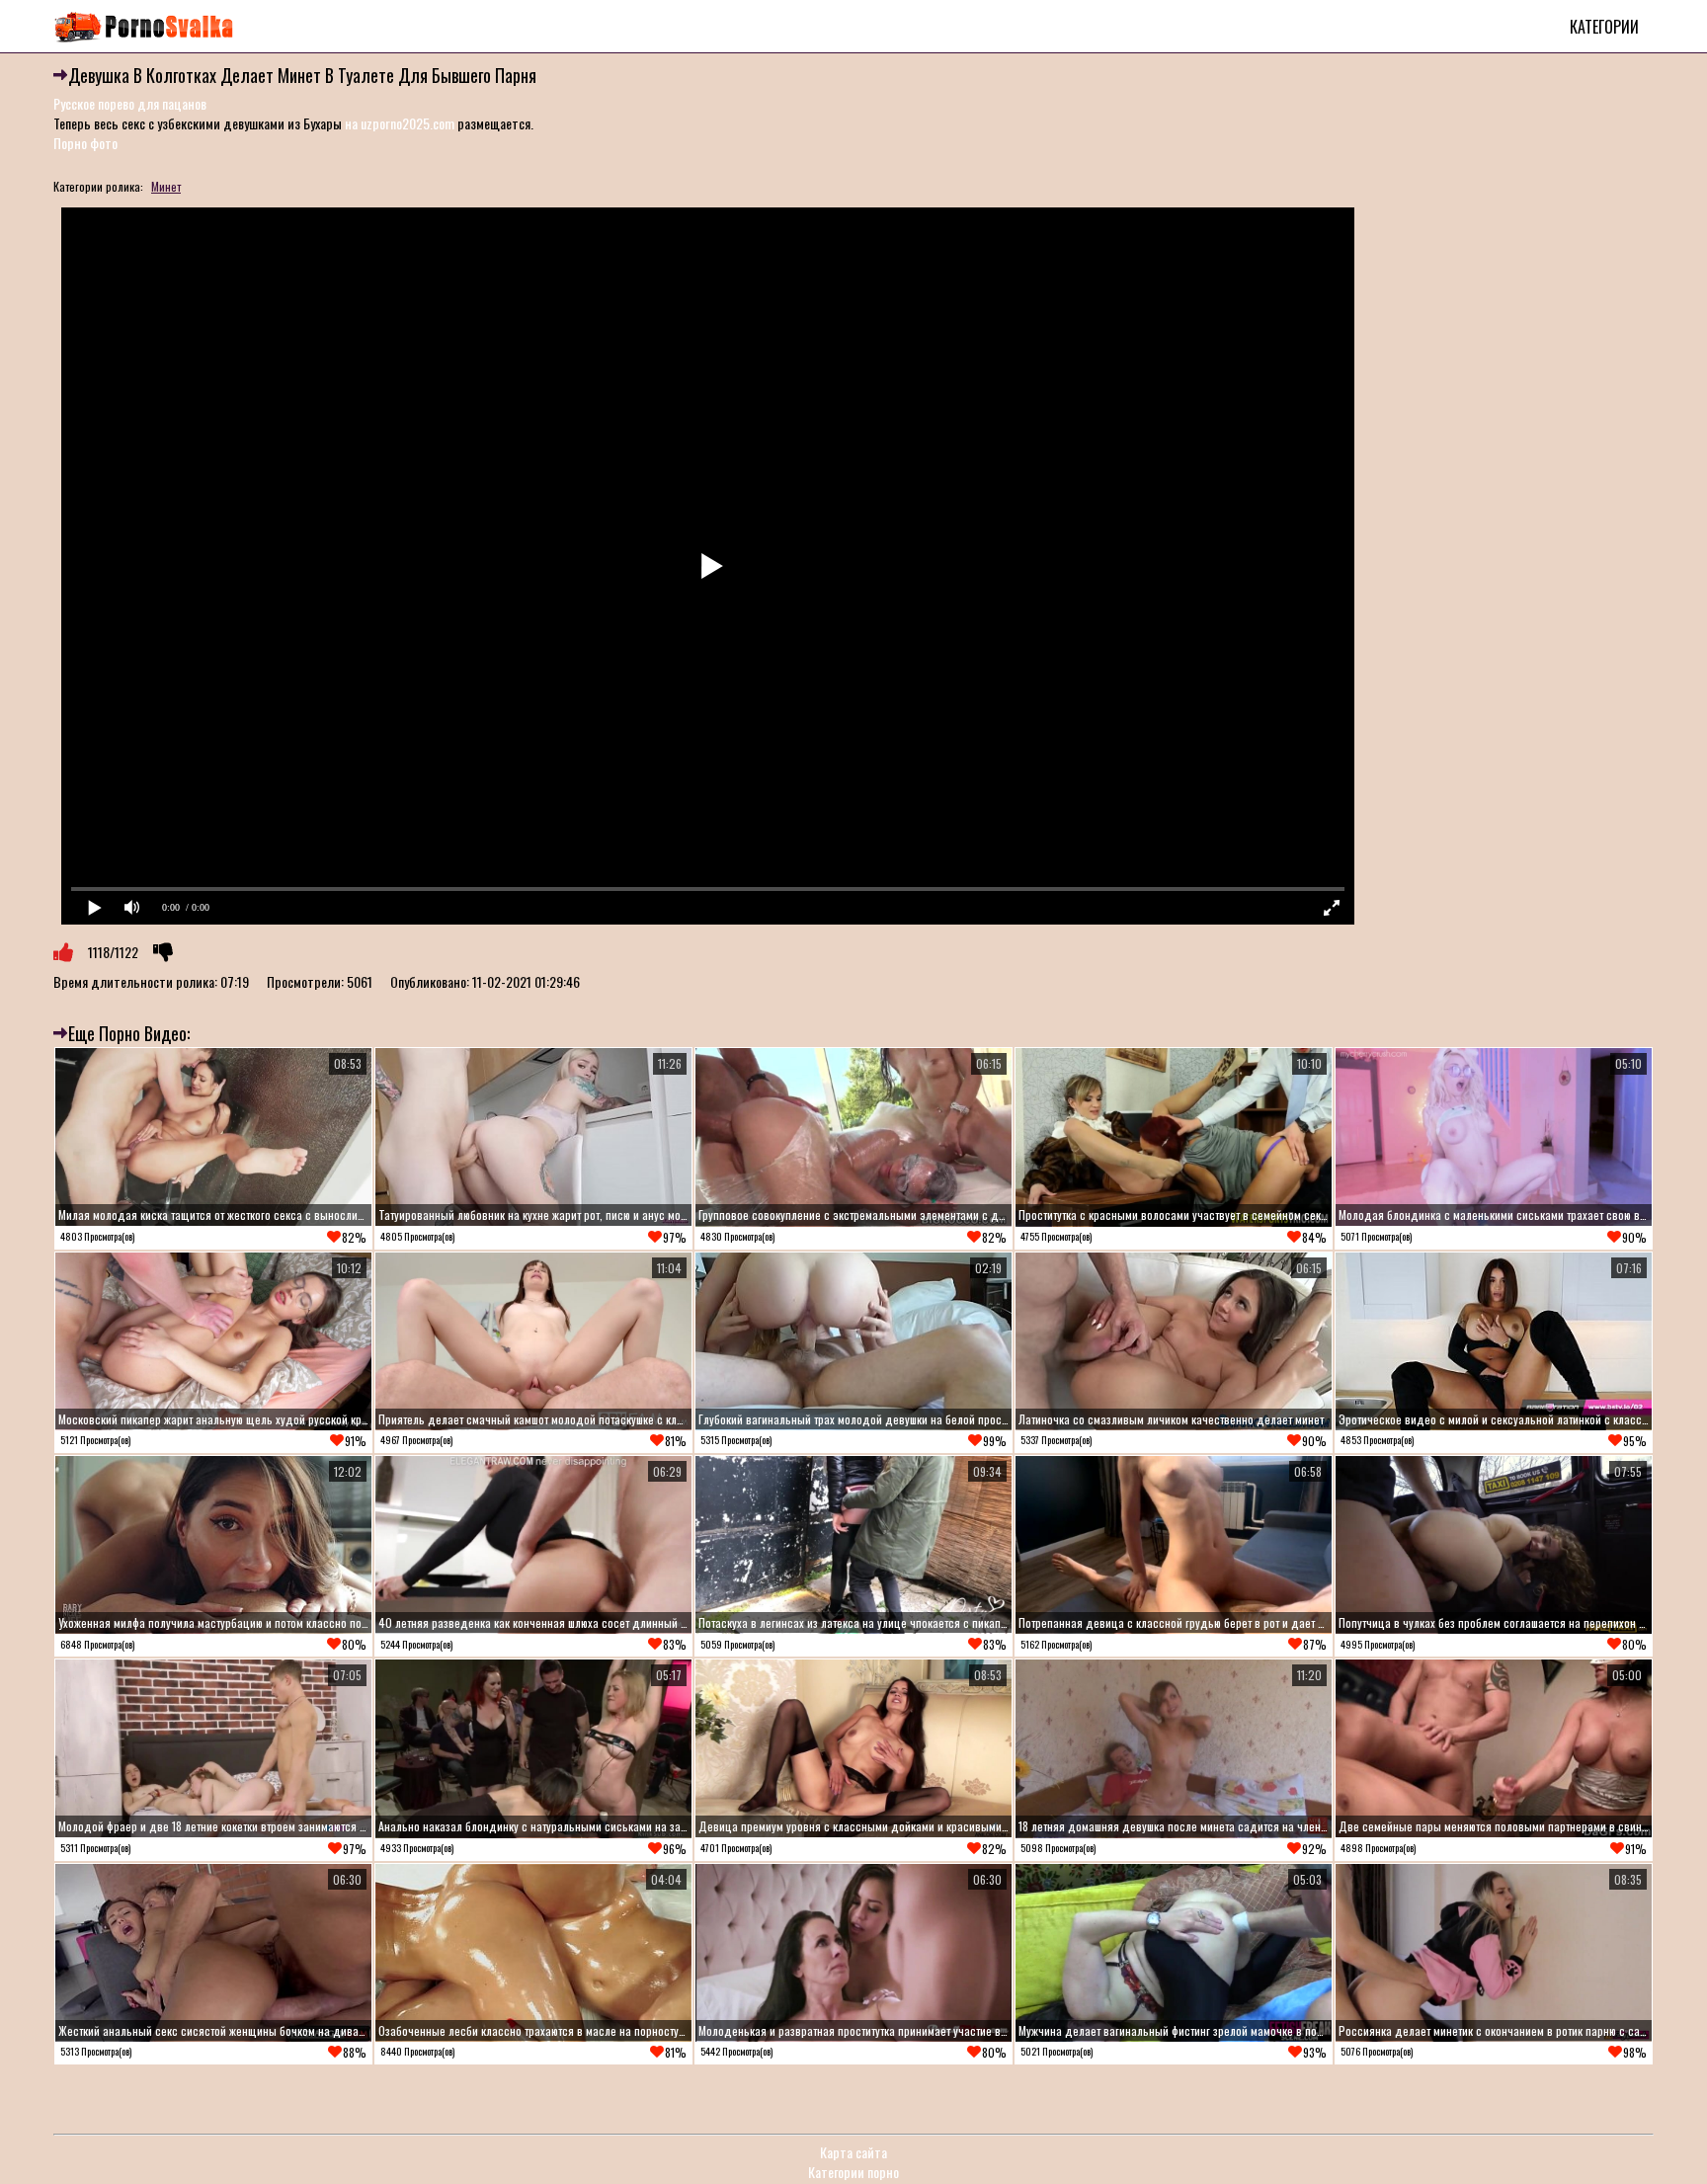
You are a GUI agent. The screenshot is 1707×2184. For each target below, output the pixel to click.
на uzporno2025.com (400, 123)
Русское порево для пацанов (130, 103)
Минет (166, 186)
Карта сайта (853, 2152)
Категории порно (853, 2172)
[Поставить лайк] (63, 952)
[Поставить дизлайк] (163, 952)
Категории (1604, 27)
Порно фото (85, 143)
